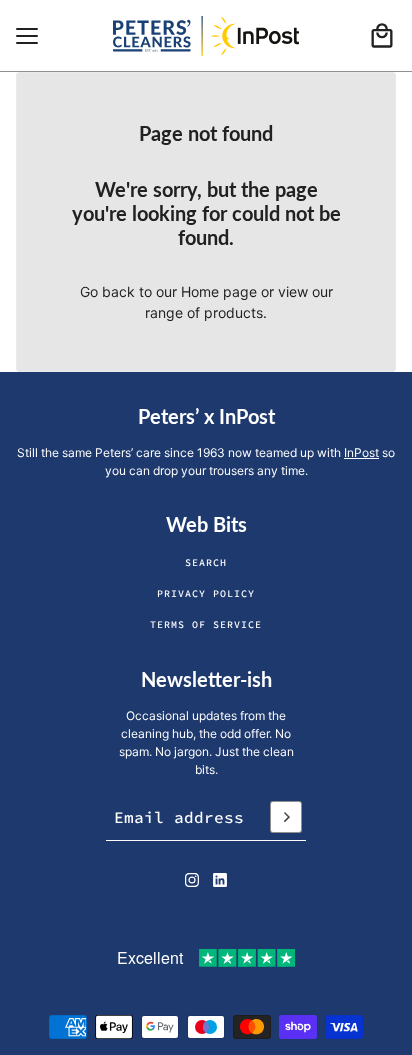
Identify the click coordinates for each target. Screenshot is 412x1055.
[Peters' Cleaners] (206, 36)
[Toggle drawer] (27, 36)
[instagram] (192, 880)
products (233, 312)
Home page (219, 291)
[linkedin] (220, 880)
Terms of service (206, 624)
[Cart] (382, 36)
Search (206, 562)
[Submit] (286, 817)
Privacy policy (206, 593)
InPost (361, 452)
